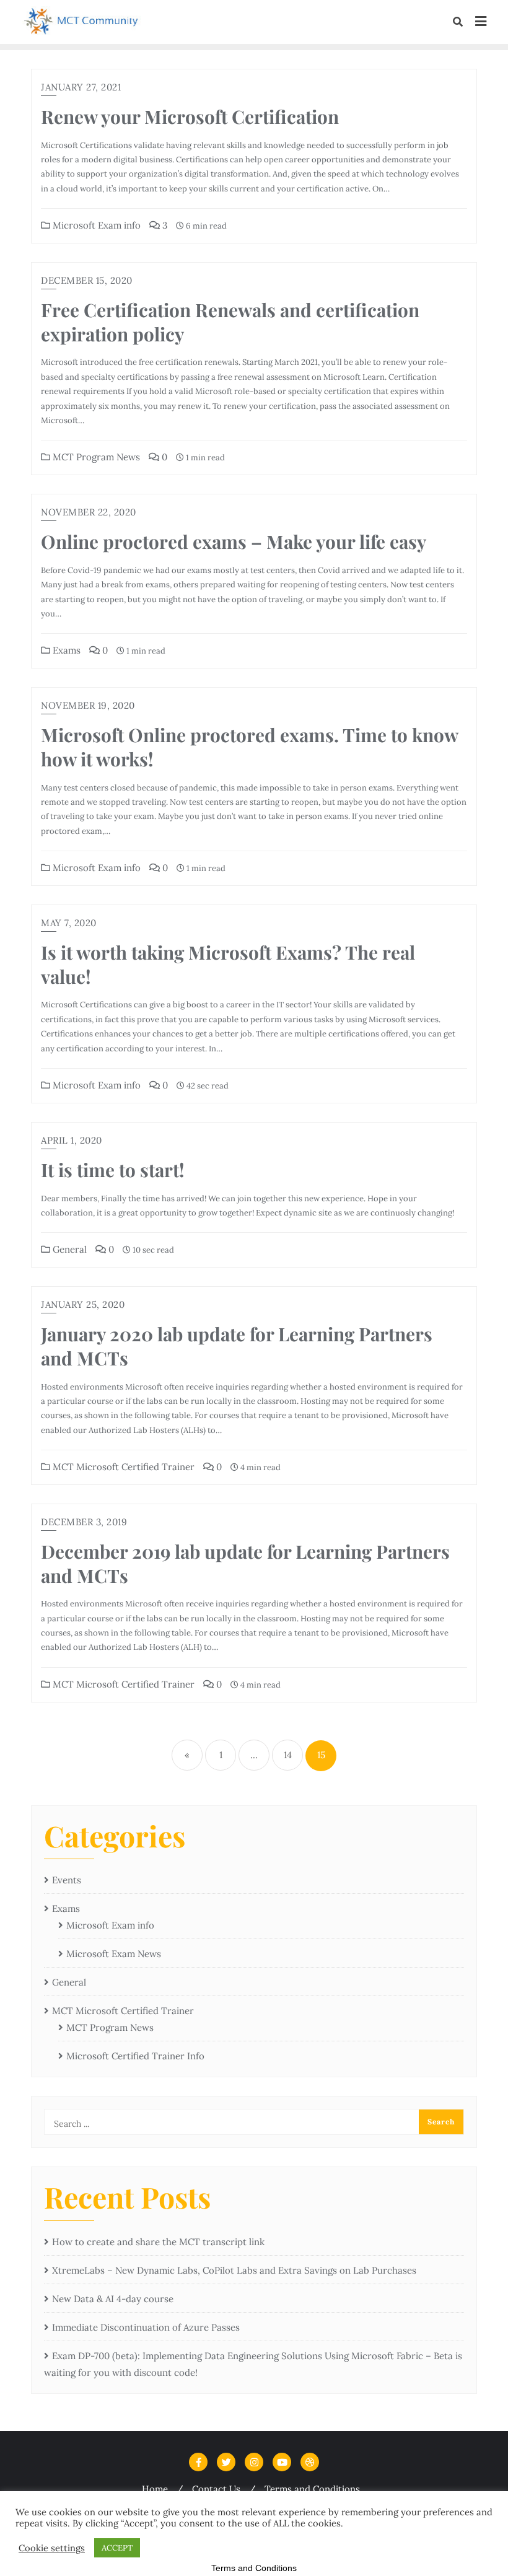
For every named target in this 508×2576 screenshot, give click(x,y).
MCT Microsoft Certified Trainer (122, 1467)
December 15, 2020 (87, 280)
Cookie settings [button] (52, 2548)
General (68, 1249)
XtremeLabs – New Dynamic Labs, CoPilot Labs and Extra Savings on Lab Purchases (234, 2270)
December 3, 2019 (84, 1522)
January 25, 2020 (83, 1304)
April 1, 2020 (72, 1140)
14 (288, 1755)
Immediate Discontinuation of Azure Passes (146, 2327)
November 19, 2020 (88, 705)
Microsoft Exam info (95, 225)
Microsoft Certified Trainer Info (135, 2056)
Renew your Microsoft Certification (190, 116)
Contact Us (216, 2489)
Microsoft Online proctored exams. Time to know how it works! (249, 747)
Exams (65, 650)
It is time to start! (113, 1169)
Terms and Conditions (312, 2489)
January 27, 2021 (81, 87)
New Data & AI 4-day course (113, 2299)
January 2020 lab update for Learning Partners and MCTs (237, 1346)
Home (155, 2489)
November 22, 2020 (89, 512)
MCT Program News (95, 457)
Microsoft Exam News (114, 1954)
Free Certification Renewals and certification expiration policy (230, 322)
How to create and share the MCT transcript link (158, 2242)
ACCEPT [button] (117, 2548)
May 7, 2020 (69, 923)
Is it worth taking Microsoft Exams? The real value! (228, 964)
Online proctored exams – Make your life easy (234, 541)
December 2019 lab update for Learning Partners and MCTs (245, 1563)
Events (67, 1880)
